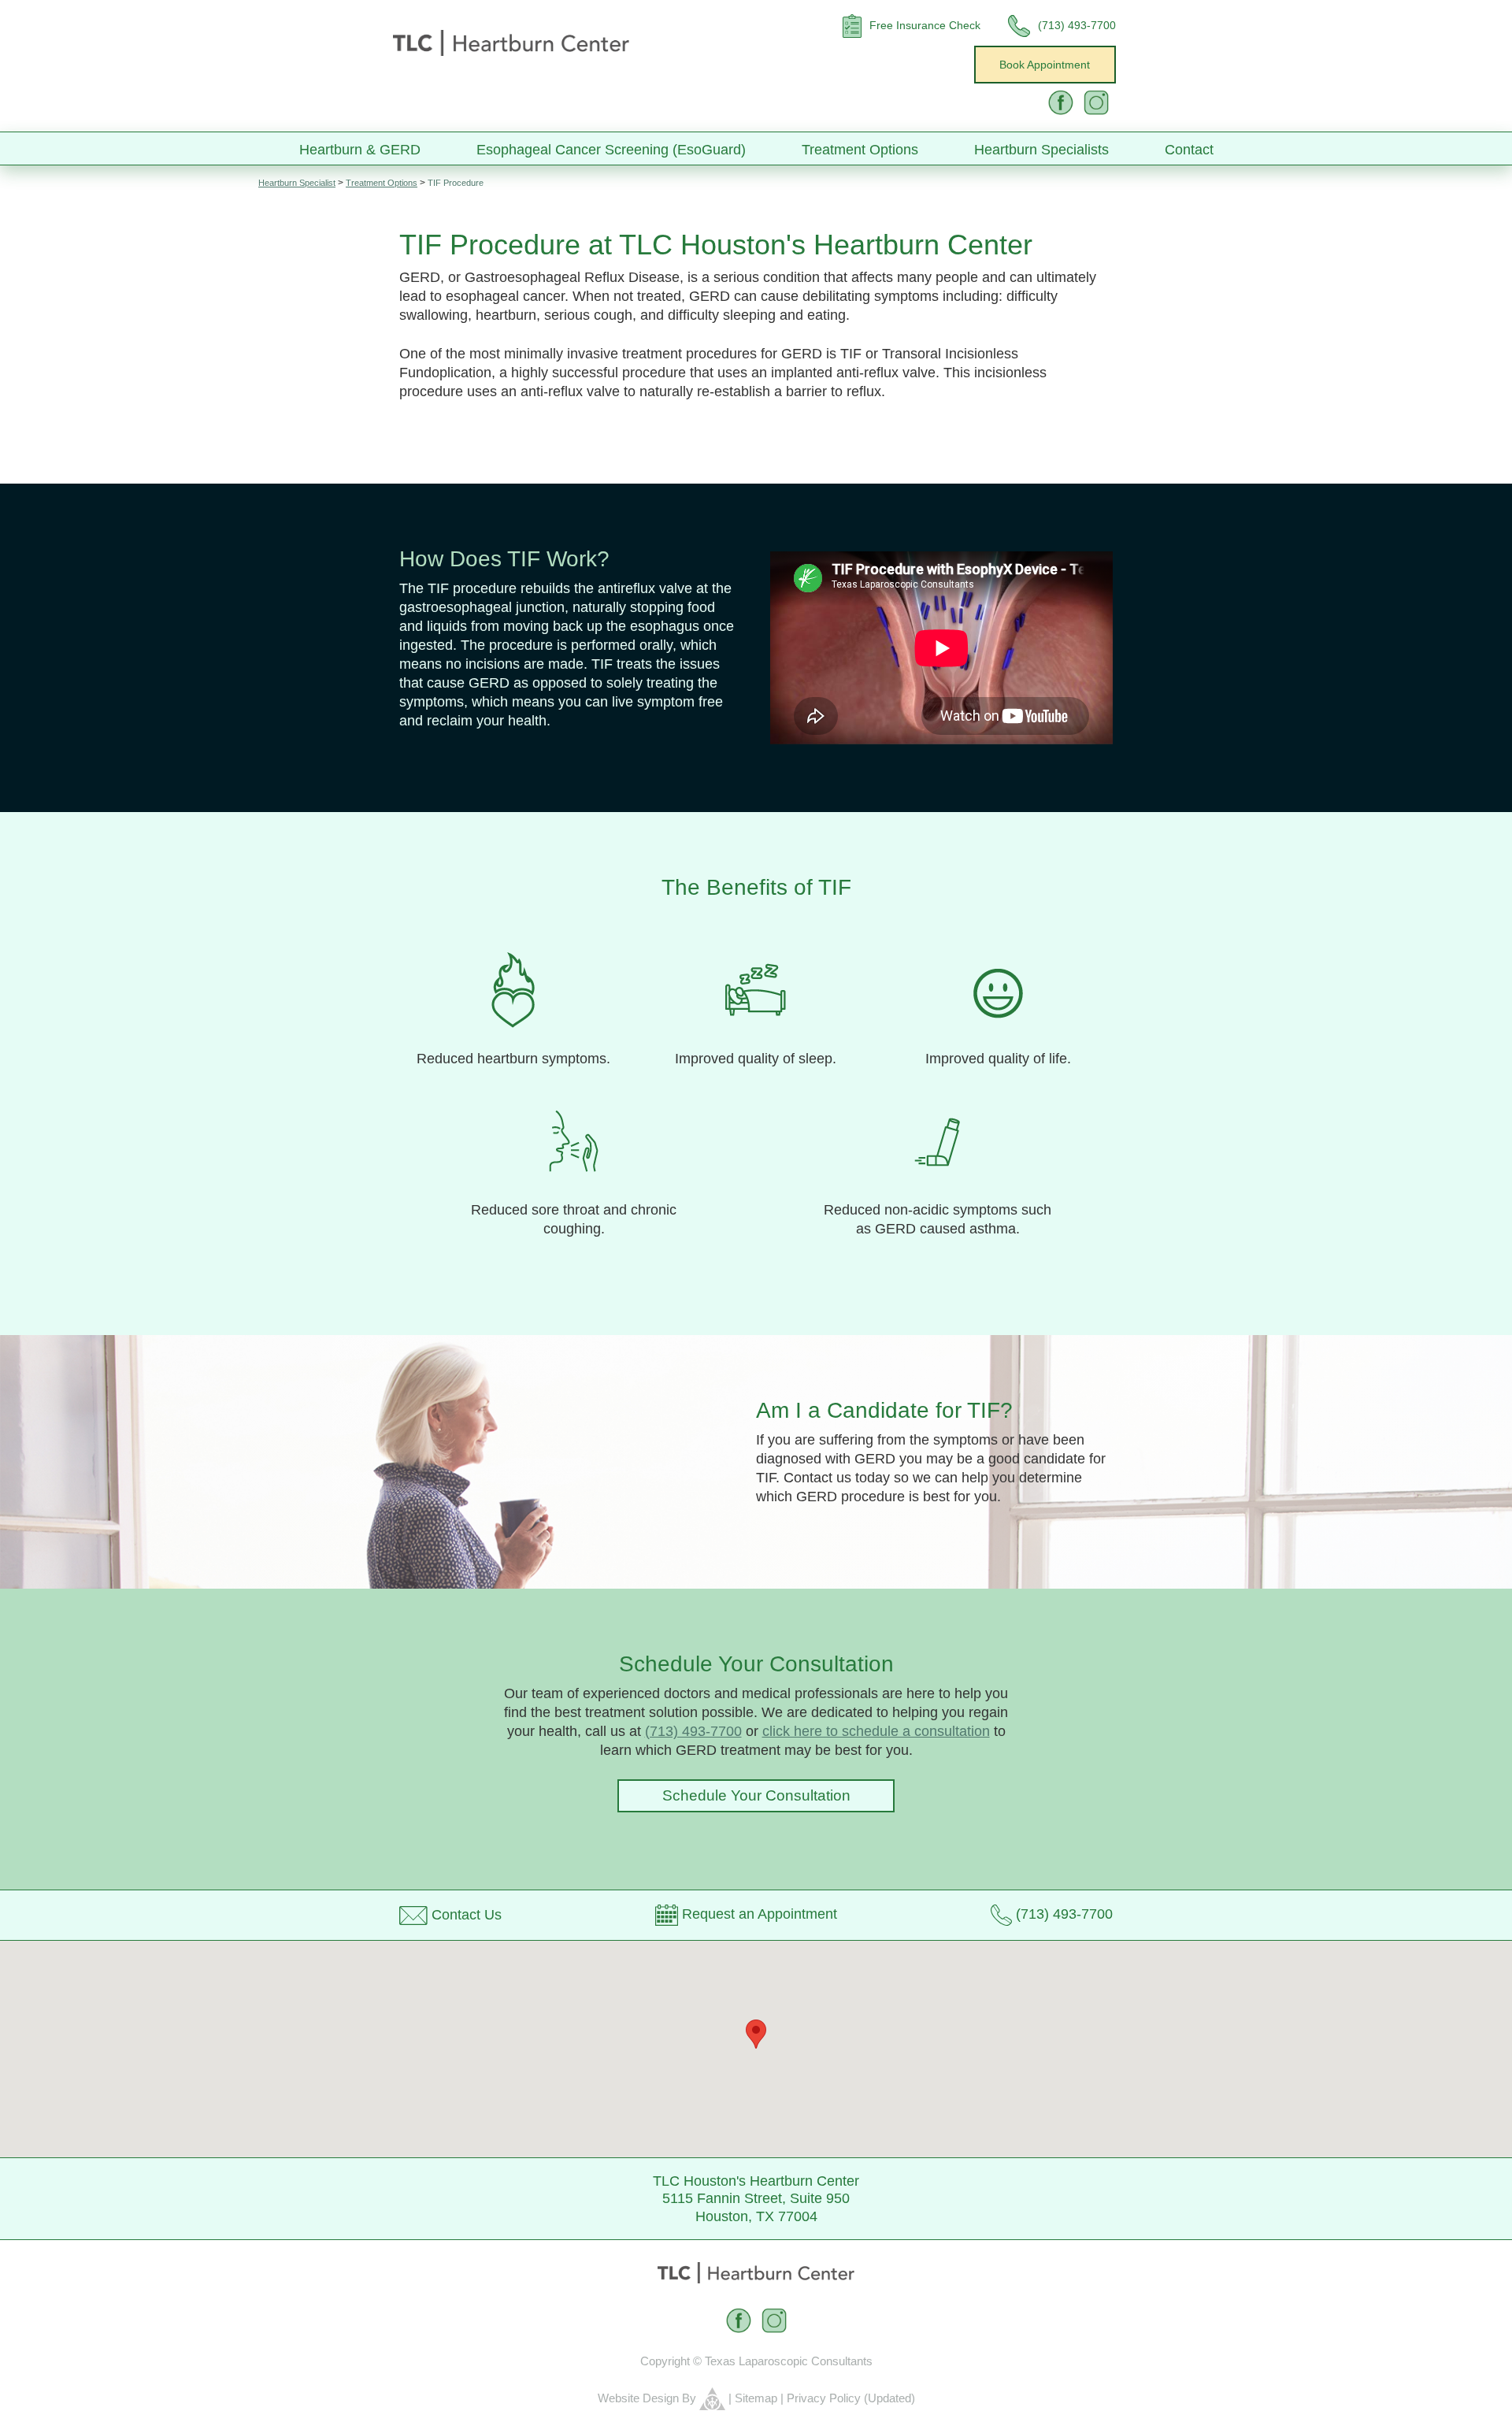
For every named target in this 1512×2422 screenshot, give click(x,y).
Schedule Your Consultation (756, 1795)
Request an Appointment (758, 1914)
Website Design (638, 2397)
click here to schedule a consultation (876, 1731)
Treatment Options (860, 150)
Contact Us (467, 1915)
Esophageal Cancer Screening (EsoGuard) (611, 150)
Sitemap (756, 2397)
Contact (1189, 150)
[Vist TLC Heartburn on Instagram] (1096, 102)
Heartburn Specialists (1041, 150)
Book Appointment (1045, 65)
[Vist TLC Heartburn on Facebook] (1061, 102)
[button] (756, 2034)
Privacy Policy (824, 2397)
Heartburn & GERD (360, 150)
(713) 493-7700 (693, 1731)
